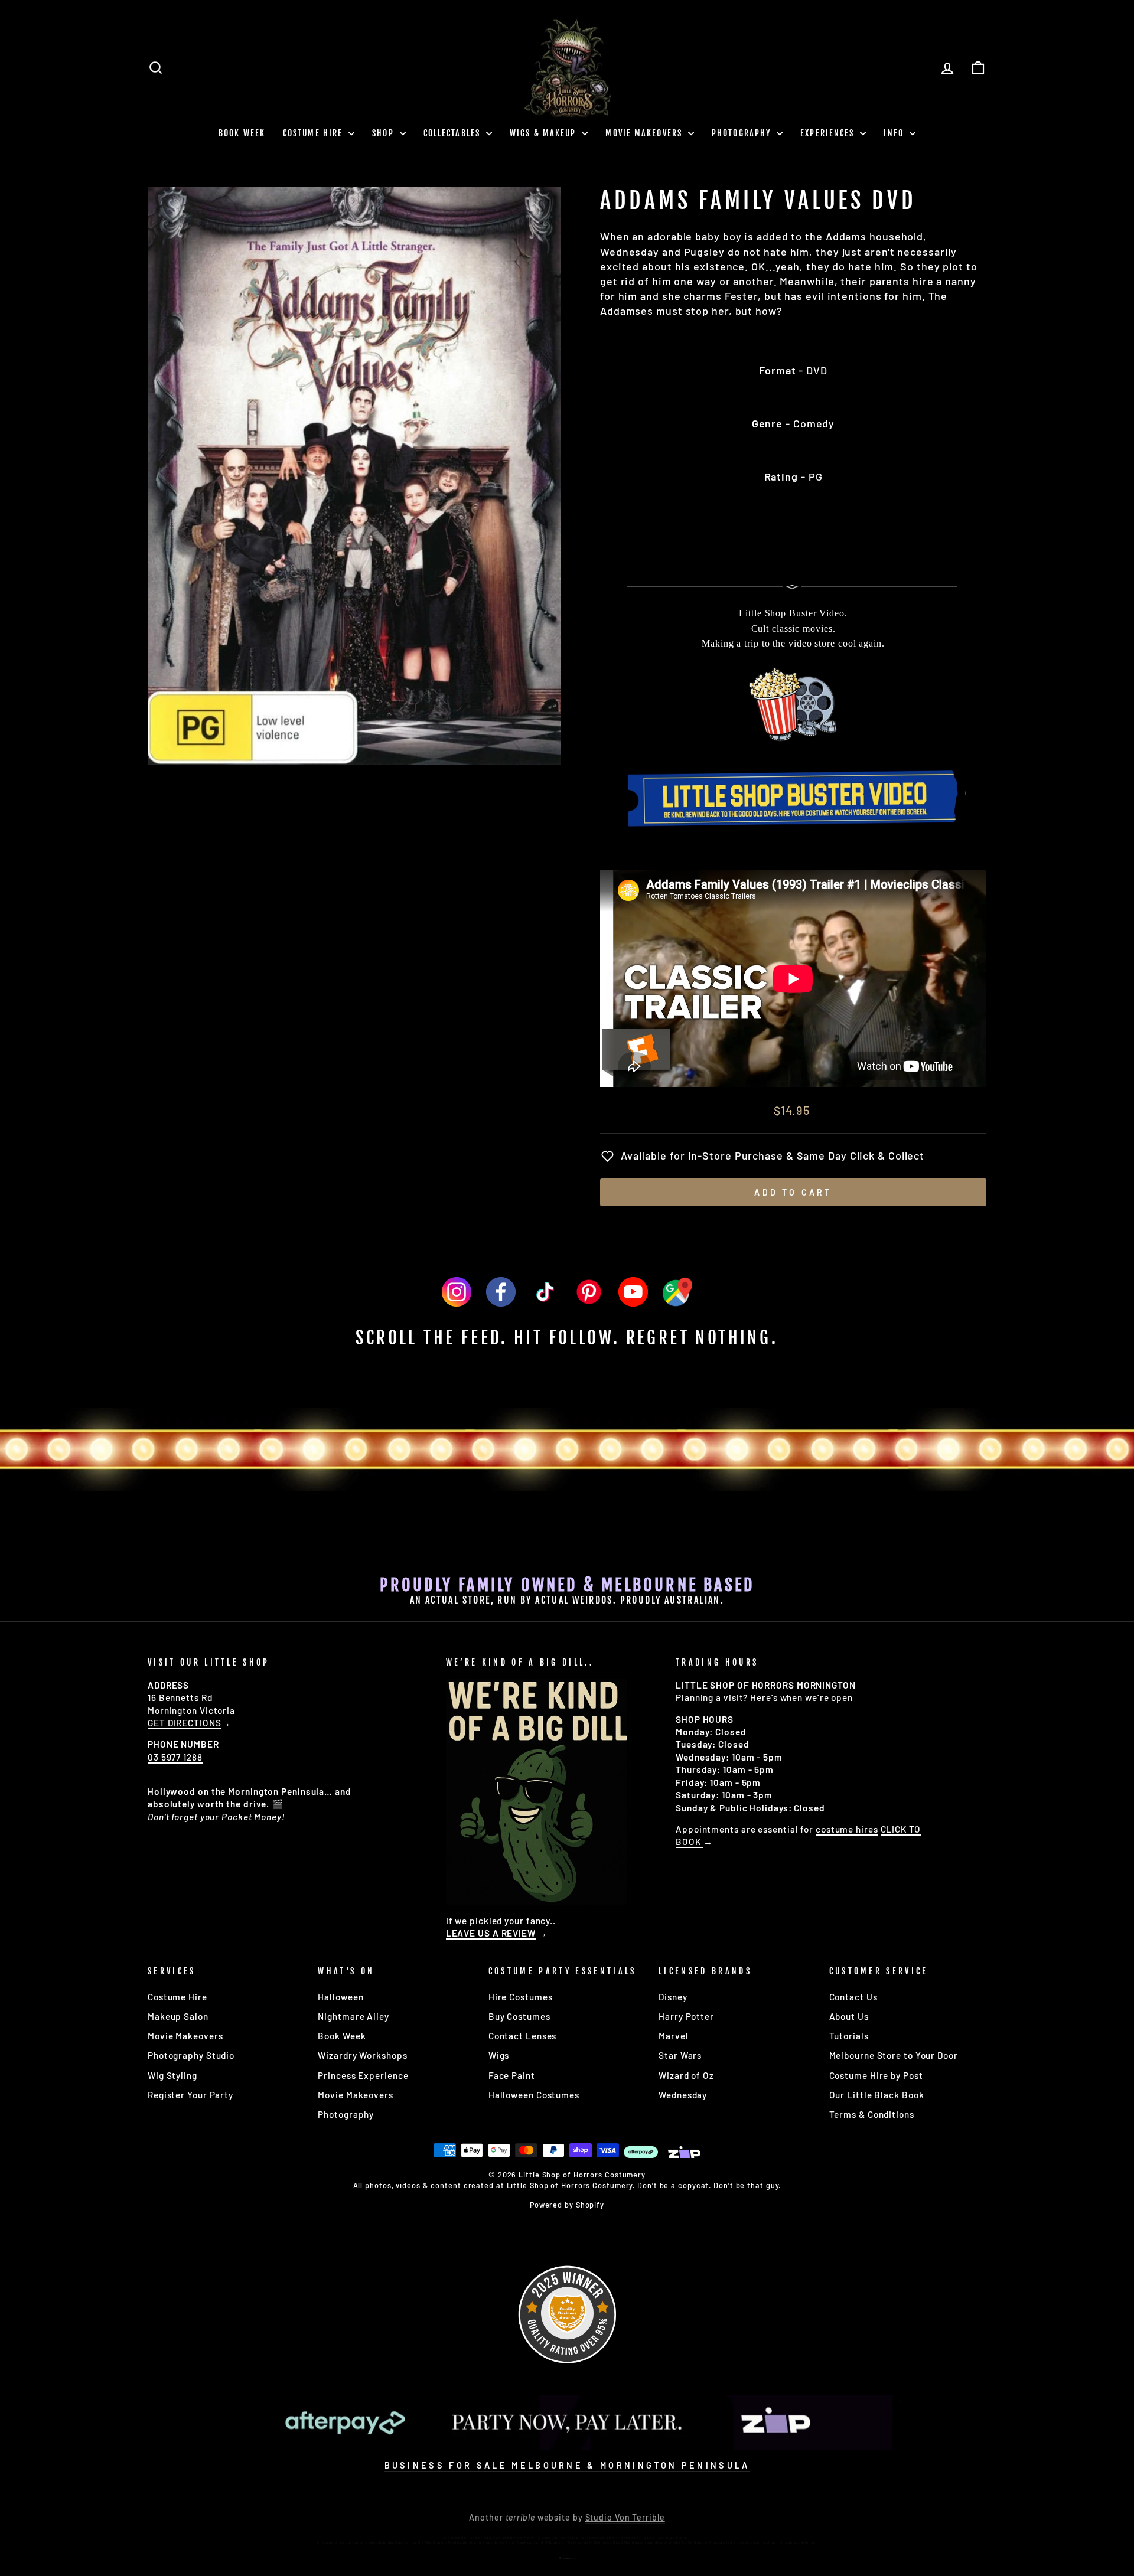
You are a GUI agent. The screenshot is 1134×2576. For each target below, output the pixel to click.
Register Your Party (190, 2095)
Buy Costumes (519, 2016)
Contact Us (853, 1997)
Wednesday (683, 2095)
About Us (849, 2016)
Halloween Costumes (534, 2095)
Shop (384, 133)
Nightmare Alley (353, 2016)
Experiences (829, 133)
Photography (743, 133)
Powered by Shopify (567, 2205)
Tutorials (849, 2036)
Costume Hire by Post (876, 2075)
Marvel (673, 2036)
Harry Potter (686, 2016)
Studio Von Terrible (625, 2517)
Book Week (342, 2036)
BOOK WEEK (242, 133)
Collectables (453, 133)
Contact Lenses (523, 2036)
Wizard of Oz (686, 2075)
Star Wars (680, 2055)
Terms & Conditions (872, 2114)
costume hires (847, 1829)
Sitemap (567, 2558)
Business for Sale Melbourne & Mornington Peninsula (567, 2465)
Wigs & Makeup (544, 133)
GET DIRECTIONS (185, 1723)
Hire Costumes (521, 1997)
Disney (673, 1997)
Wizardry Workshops (362, 2055)
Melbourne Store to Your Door (894, 2055)
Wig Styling (172, 2075)
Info (895, 133)
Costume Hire (314, 133)
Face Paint (512, 2075)
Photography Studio (191, 2055)
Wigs (499, 2055)
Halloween (340, 1997)
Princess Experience (363, 2075)
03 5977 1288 (175, 1757)
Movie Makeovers (645, 133)
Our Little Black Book (877, 2095)
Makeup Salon (178, 2016)
